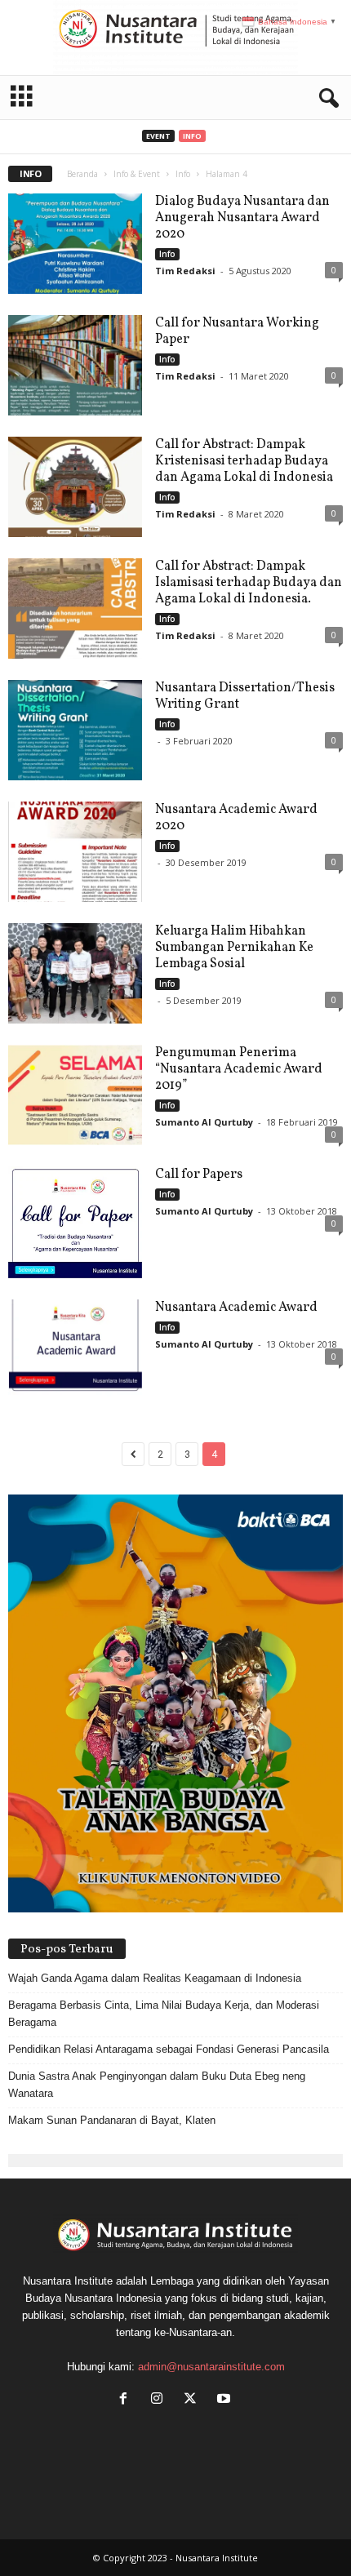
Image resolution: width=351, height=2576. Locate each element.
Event (158, 136)
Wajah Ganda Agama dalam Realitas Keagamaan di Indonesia (155, 1978)
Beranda (82, 174)
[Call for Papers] (75, 1222)
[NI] (175, 38)
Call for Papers (199, 1175)
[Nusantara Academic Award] (75, 1350)
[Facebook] (127, 2400)
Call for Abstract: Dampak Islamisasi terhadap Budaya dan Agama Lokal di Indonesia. (249, 583)
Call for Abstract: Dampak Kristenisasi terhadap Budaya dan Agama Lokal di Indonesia (244, 461)
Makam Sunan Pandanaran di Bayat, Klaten (112, 2120)
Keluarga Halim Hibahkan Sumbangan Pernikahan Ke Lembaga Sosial (234, 948)
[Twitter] (194, 2400)
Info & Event (137, 174)
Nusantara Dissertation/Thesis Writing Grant (245, 696)
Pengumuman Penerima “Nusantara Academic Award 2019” (239, 1069)
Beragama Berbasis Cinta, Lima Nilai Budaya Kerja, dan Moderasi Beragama (164, 2014)
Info (192, 136)
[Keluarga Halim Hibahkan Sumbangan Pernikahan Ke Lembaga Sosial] (75, 973)
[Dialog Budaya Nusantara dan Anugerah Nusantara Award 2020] (75, 244)
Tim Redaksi (185, 271)
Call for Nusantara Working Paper (237, 331)
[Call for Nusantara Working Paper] (75, 365)
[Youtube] (226, 2400)
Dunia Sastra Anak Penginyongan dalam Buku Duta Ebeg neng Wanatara (157, 2085)
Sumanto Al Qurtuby (204, 1122)
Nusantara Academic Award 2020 (236, 818)
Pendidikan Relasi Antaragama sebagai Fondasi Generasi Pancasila (169, 2049)
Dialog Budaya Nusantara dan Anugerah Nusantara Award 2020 (242, 218)
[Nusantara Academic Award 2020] (75, 852)
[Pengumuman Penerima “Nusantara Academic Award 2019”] (75, 1095)
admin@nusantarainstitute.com (211, 2367)
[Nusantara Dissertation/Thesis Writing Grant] (75, 730)
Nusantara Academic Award (236, 1308)
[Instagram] (160, 2400)
